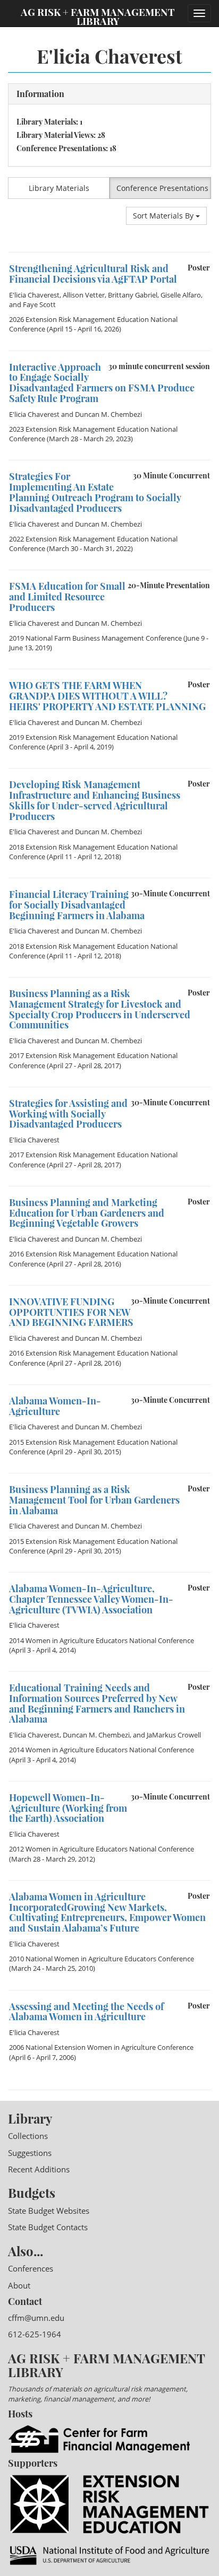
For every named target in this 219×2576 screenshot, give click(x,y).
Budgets (32, 2193)
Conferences (31, 2268)
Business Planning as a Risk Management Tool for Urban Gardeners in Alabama (94, 1500)
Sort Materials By (164, 216)
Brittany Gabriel (133, 295)
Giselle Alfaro (181, 295)
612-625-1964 (35, 2334)
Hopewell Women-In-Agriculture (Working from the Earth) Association (68, 1808)
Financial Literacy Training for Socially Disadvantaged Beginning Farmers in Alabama (77, 905)
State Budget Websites (49, 2211)
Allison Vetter (84, 295)
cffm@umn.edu (36, 2318)
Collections (28, 2136)
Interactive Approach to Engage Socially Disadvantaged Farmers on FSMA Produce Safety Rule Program (102, 383)
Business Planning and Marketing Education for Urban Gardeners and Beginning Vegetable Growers (87, 1213)
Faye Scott (39, 304)
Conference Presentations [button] (162, 188)
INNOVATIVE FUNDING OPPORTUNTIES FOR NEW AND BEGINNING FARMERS (71, 1312)
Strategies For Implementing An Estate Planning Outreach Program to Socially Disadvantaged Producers (95, 492)
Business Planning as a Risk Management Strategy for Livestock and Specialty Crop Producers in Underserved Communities (100, 1009)
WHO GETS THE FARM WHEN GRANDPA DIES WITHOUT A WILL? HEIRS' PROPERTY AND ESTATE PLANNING (107, 696)
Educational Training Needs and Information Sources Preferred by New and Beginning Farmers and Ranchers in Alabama (97, 1703)
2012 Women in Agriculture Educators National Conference (102, 1849)
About (19, 2285)
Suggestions (30, 2153)
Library (30, 2118)
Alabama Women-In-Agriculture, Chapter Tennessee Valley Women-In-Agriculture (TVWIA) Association (91, 1599)
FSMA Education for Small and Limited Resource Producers (67, 597)
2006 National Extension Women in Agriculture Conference (101, 2047)
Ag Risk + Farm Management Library (98, 16)
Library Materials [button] (59, 188)
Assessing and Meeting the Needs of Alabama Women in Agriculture (86, 2012)
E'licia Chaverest (34, 295)
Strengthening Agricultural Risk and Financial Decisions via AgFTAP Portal (93, 274)
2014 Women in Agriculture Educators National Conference (102, 1640)
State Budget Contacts (48, 2227)
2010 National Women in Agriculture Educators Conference (102, 1959)
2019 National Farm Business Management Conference (95, 638)
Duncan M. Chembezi (108, 414)
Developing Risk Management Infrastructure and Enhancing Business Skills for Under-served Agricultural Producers (95, 800)
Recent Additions (39, 2169)
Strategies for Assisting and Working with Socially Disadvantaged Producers (68, 1114)
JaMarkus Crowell (174, 1735)
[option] (109, 301)
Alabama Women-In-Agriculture (55, 1406)
